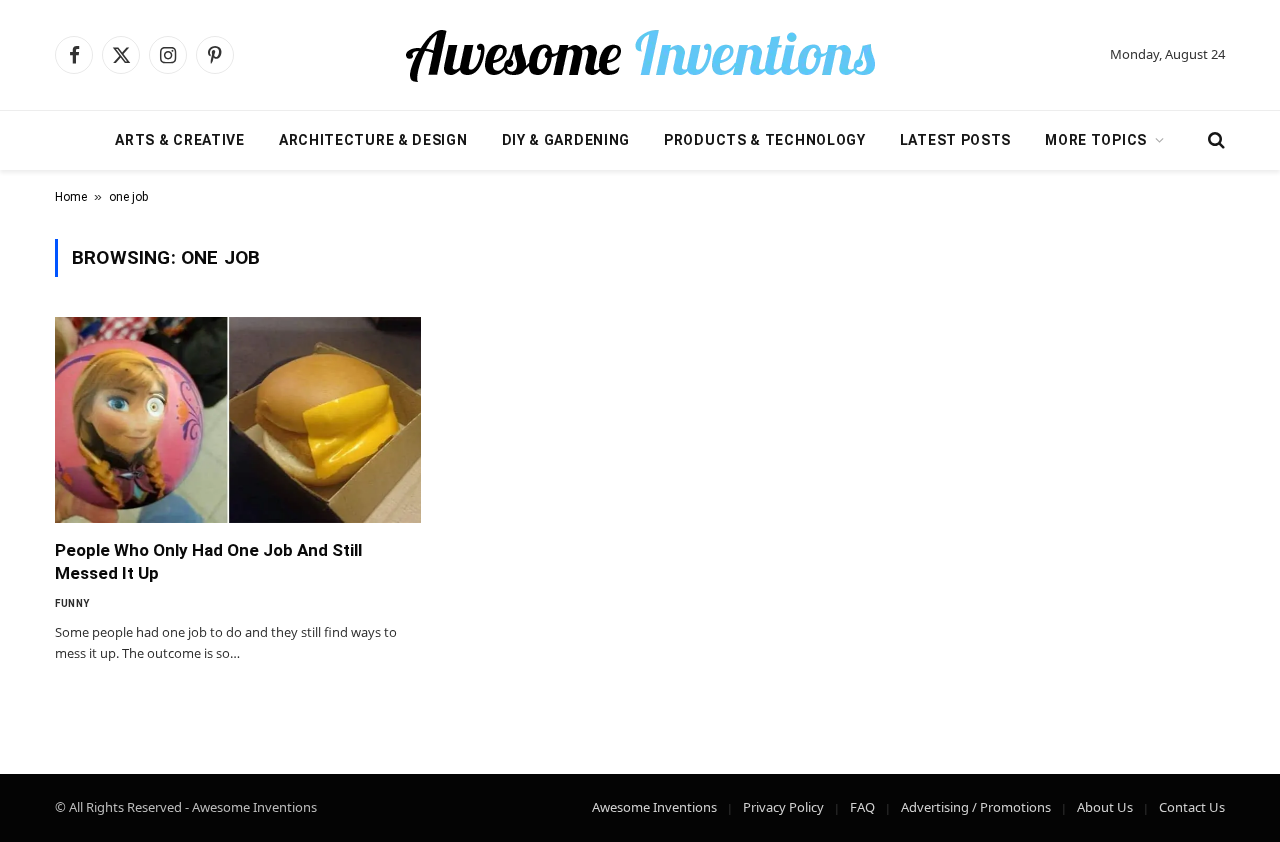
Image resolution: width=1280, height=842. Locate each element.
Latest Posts (955, 140)
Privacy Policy (783, 807)
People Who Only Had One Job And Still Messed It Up (208, 561)
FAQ (862, 807)
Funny (72, 603)
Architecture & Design (373, 140)
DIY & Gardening (566, 140)
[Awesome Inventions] (640, 55)
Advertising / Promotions (976, 807)
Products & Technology (765, 140)
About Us (1105, 807)
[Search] (1214, 140)
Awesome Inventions (654, 807)
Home (71, 197)
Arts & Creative (180, 140)
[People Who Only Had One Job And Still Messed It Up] (238, 420)
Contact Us (1192, 807)
